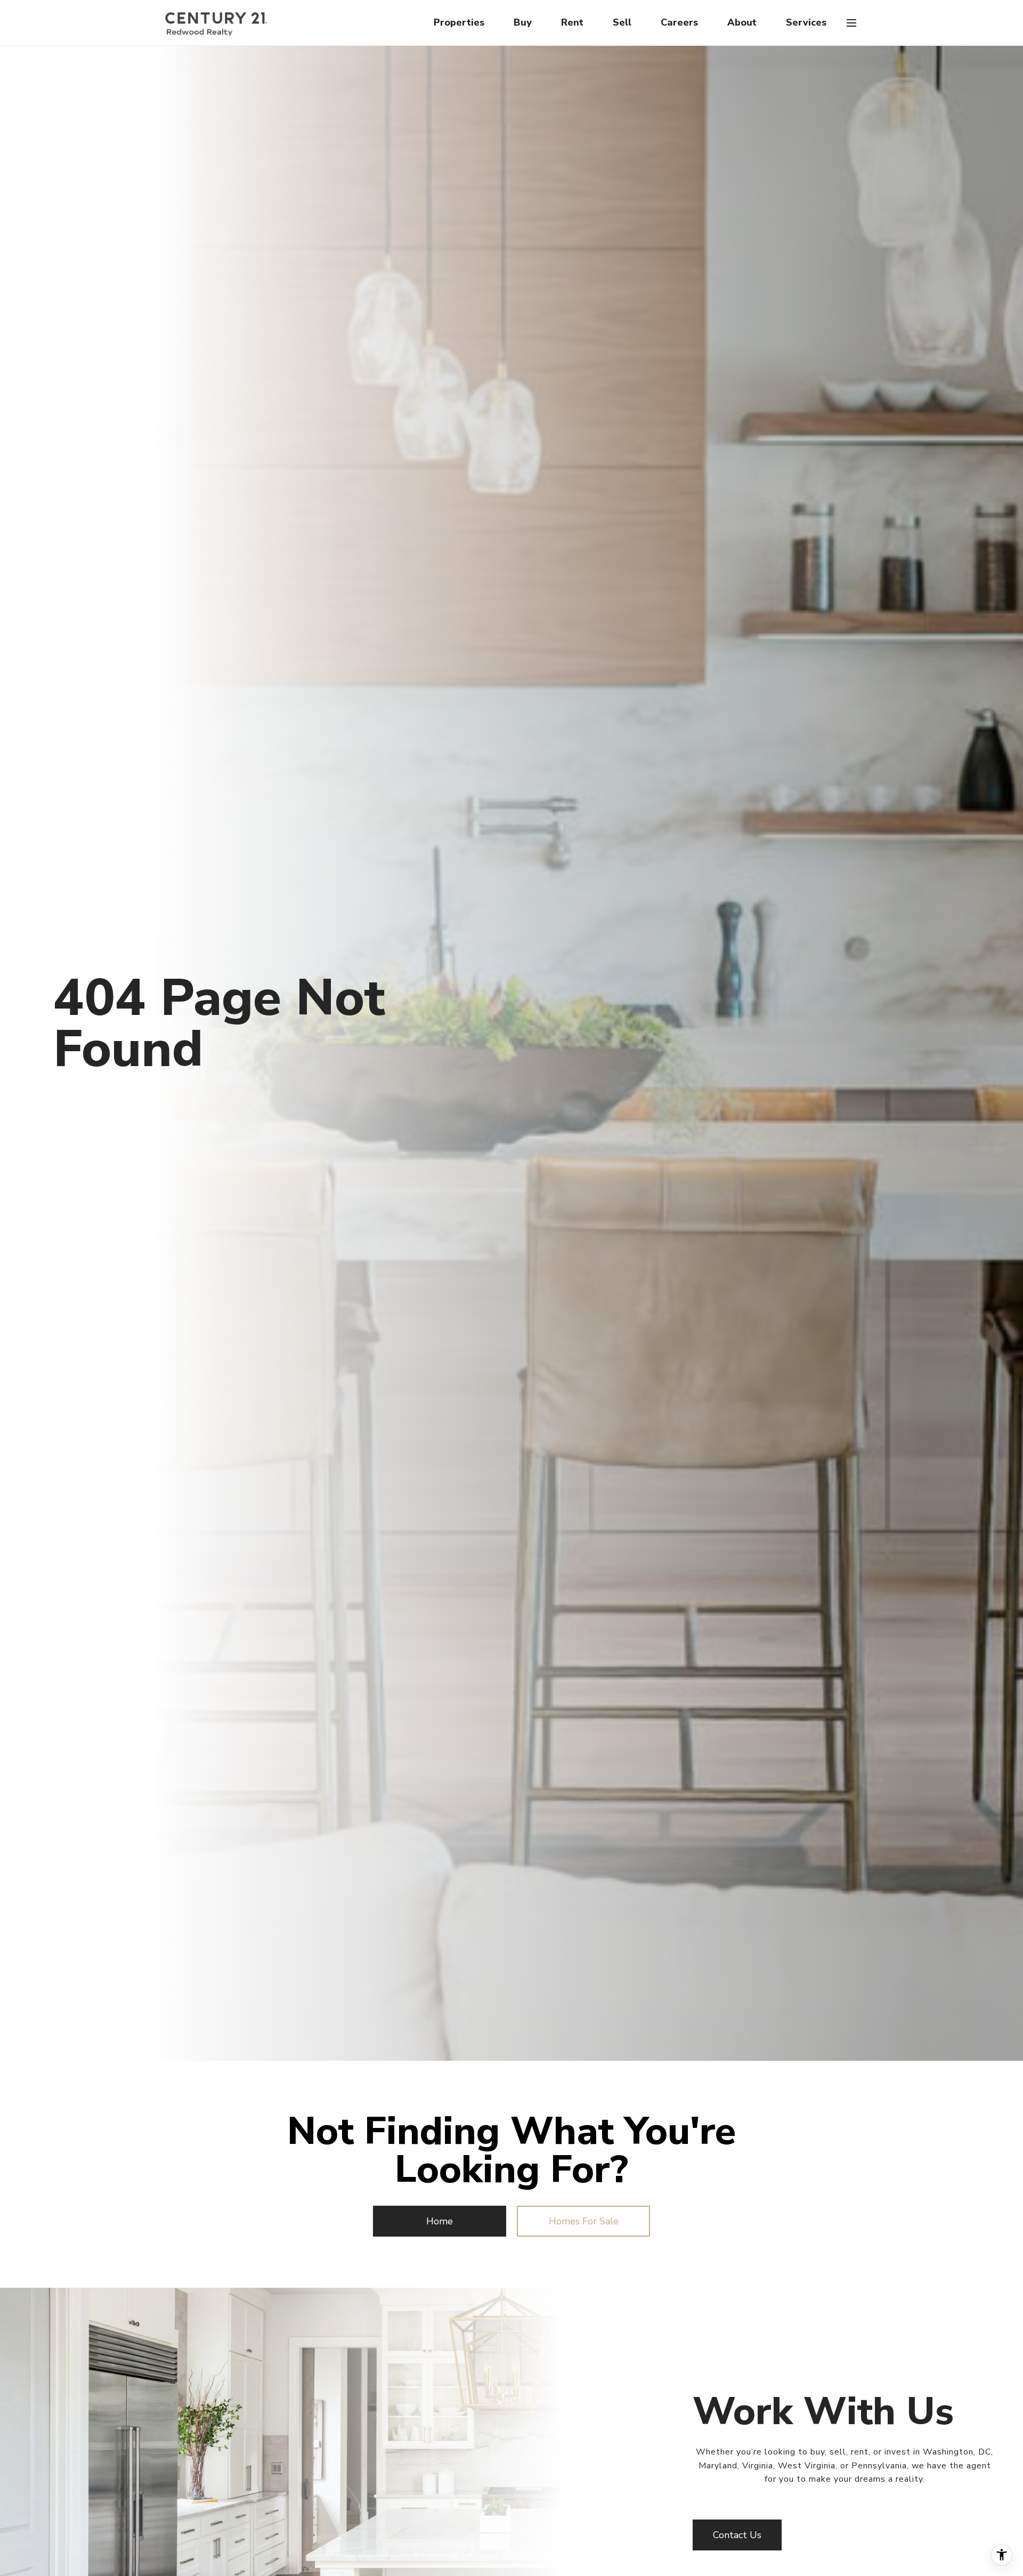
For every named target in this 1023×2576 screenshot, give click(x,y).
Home (440, 2221)
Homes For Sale (584, 2221)
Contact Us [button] (737, 2535)
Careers (679, 22)
